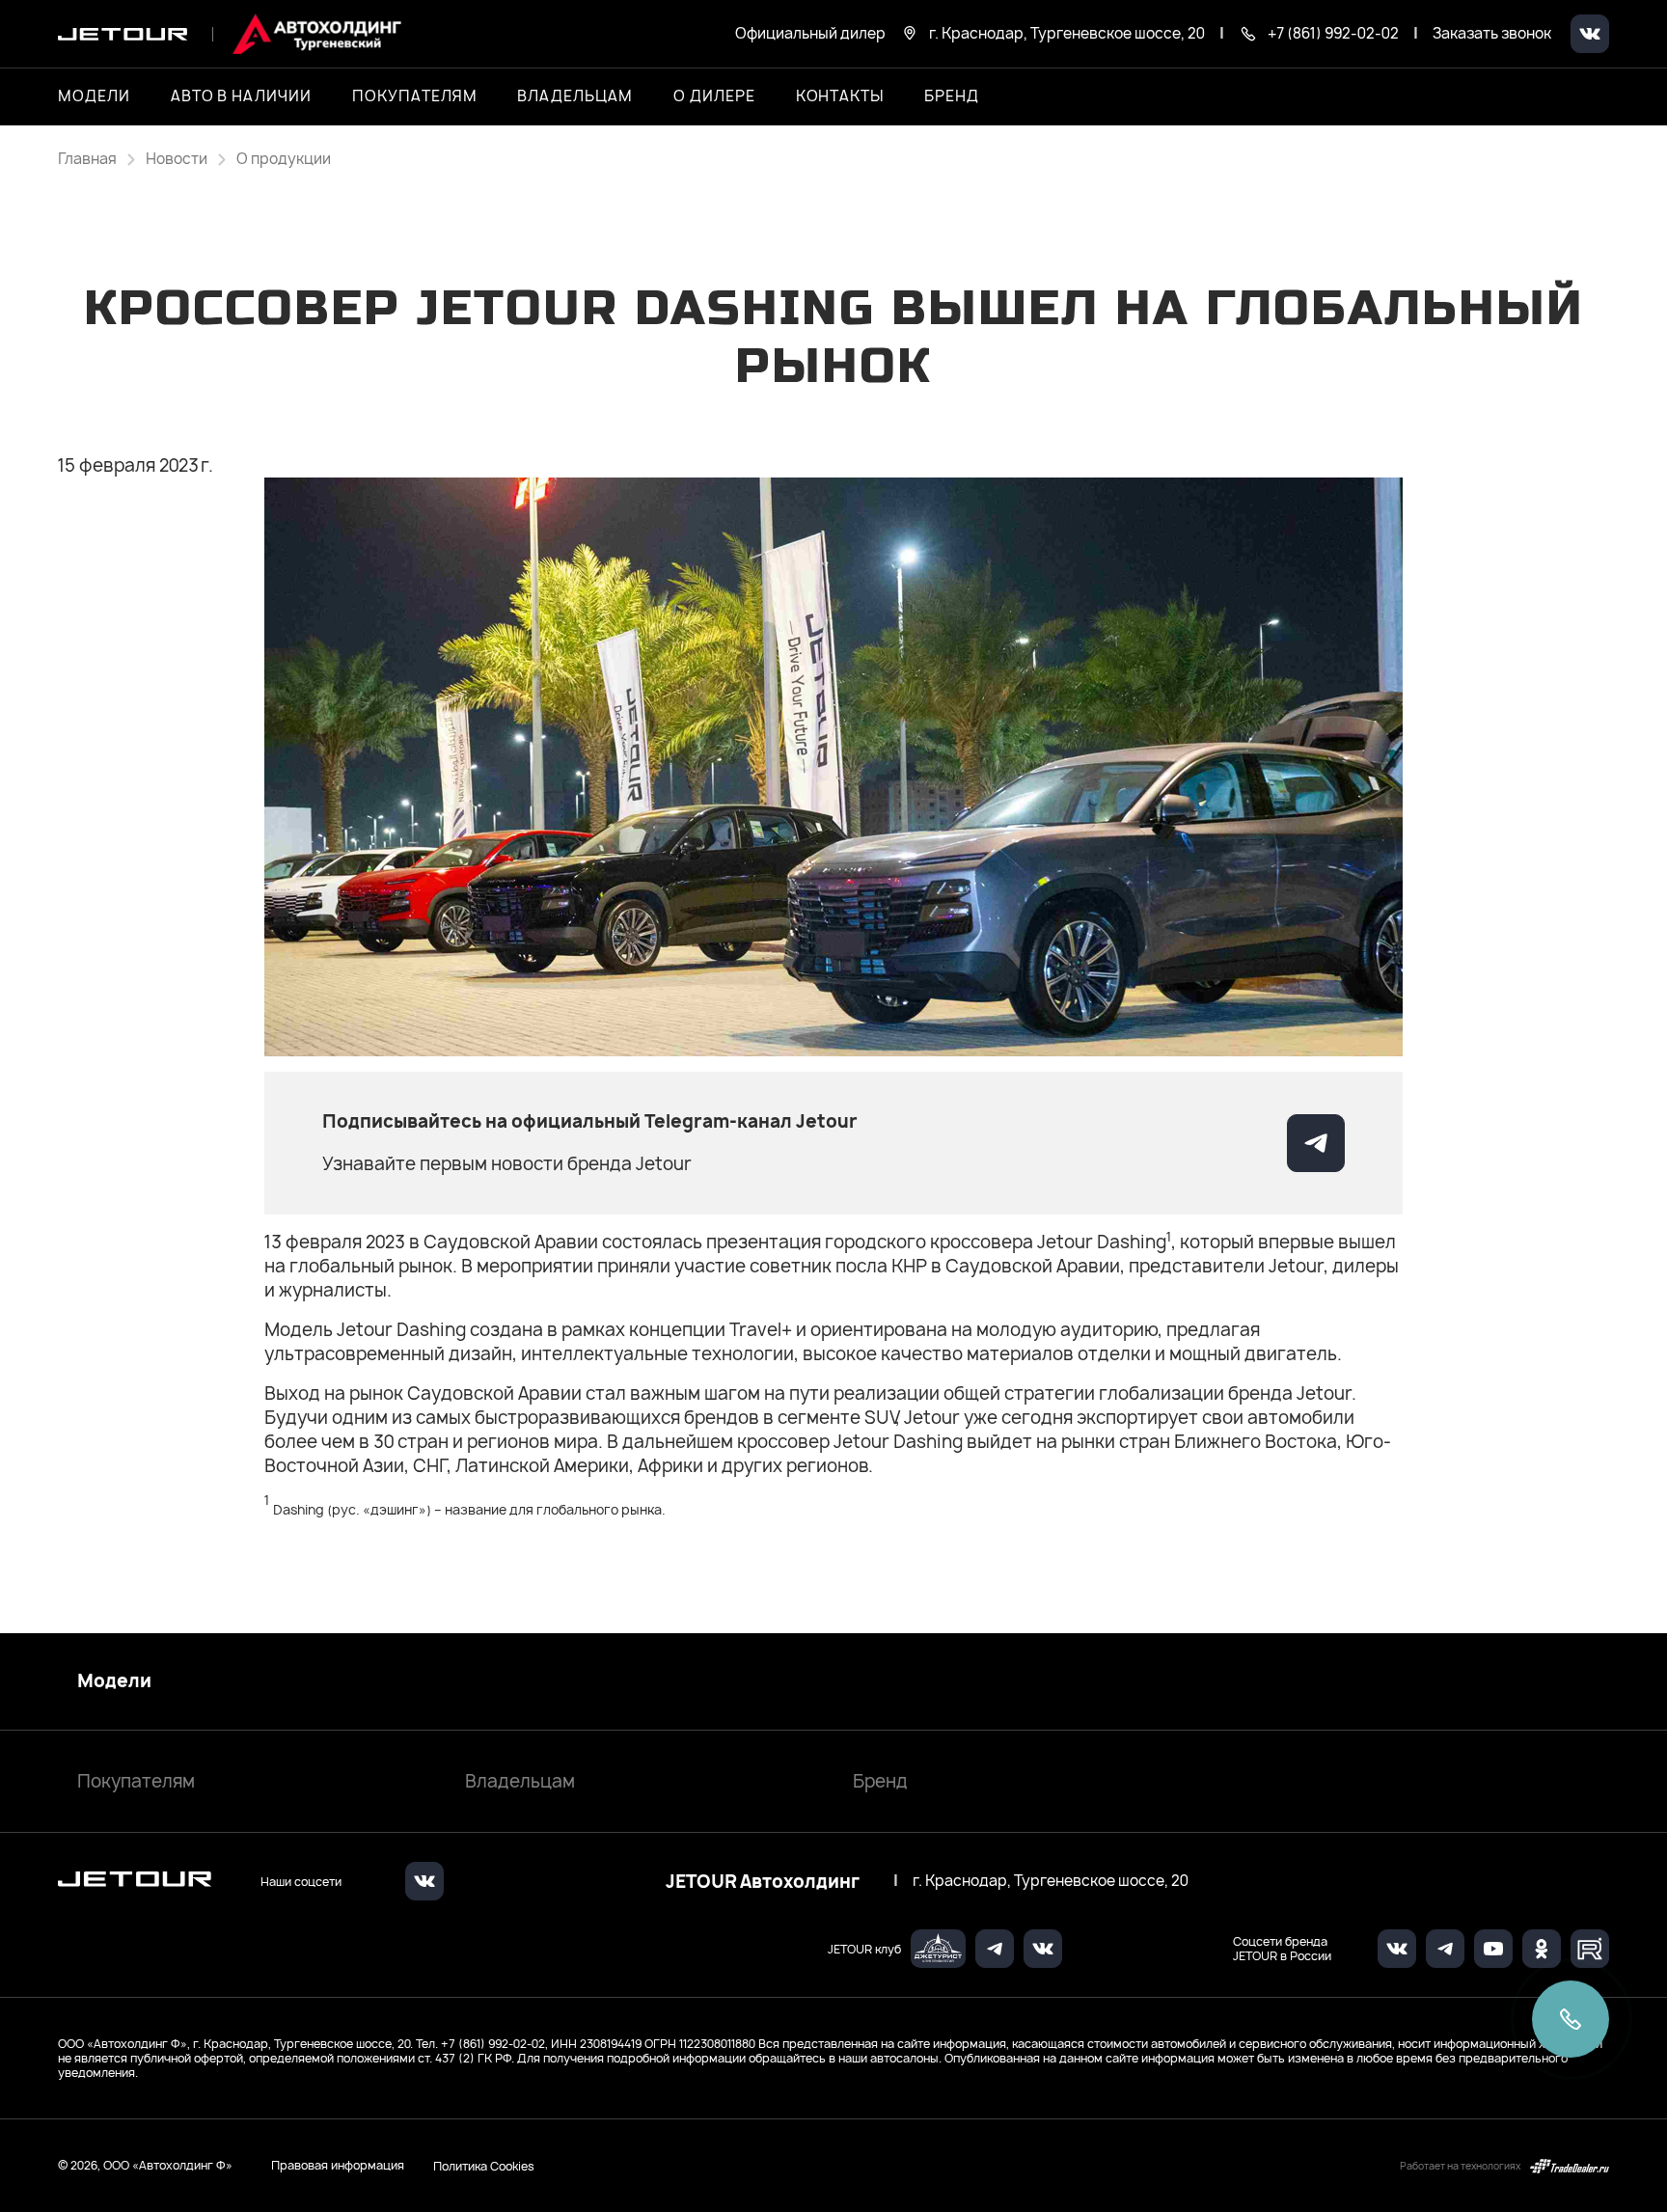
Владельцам (520, 1781)
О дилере (714, 96)
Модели (114, 1681)
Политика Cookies (484, 2166)
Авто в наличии (241, 96)
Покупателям (136, 1781)
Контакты (840, 96)
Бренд (880, 1781)
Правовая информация (338, 2165)
